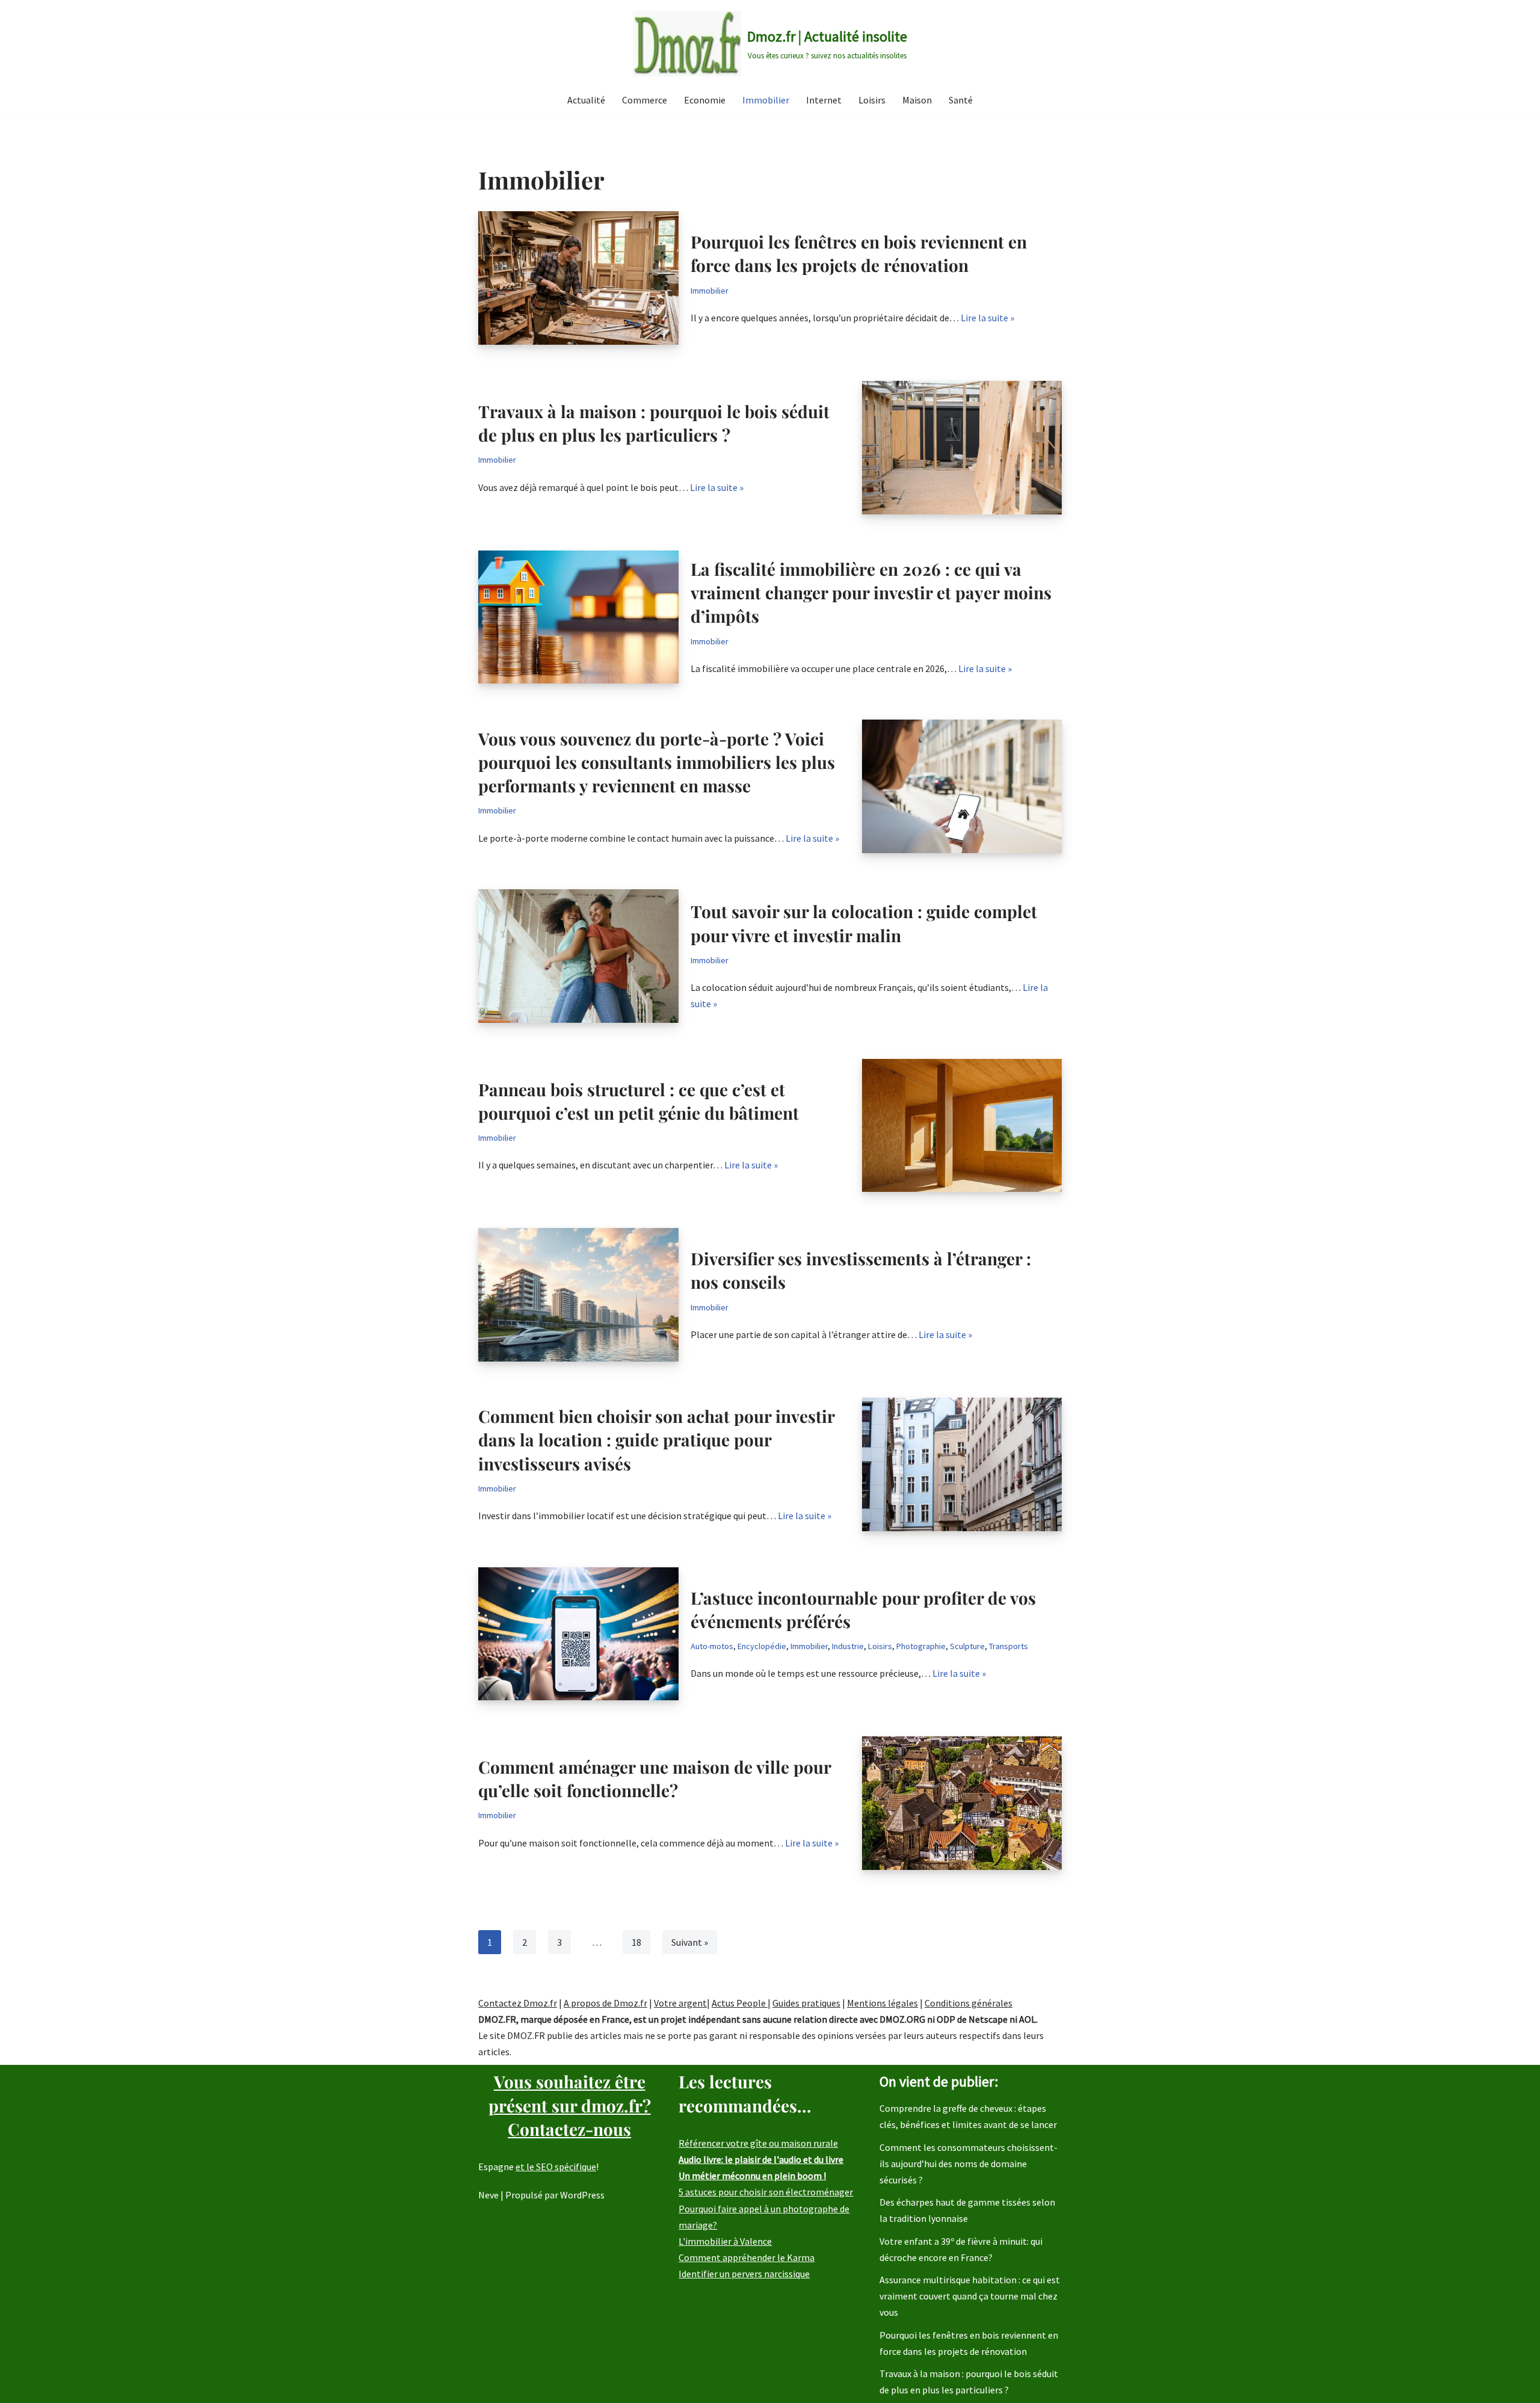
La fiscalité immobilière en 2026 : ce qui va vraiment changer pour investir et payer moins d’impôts (871, 592)
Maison (917, 100)
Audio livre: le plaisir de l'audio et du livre (761, 2159)
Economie (705, 100)
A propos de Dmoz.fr (605, 2003)
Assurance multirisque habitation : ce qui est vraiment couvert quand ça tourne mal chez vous (970, 2296)
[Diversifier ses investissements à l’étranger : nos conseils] (578, 1295)
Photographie (921, 1646)
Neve (488, 2195)
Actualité (586, 100)
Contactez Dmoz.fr (518, 2003)
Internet (824, 100)
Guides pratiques (806, 2003)
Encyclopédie (762, 1646)
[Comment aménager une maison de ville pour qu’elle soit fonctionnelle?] (962, 1803)
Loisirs (872, 100)
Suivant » (690, 1942)
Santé (961, 100)
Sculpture (967, 1646)
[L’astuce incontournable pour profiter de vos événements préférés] (578, 1634)
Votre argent (680, 2003)
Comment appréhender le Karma (747, 2257)
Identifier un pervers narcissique (744, 2274)
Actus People (740, 2003)
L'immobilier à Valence (725, 2241)
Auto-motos (712, 1646)
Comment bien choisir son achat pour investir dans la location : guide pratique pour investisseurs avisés (656, 1439)
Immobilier (766, 100)
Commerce (645, 100)
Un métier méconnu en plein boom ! (752, 2176)
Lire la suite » (987, 318)
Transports (1009, 1646)
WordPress (582, 2195)
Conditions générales (969, 2003)
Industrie (848, 1646)
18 (636, 1942)
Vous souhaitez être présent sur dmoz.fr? (570, 2105)
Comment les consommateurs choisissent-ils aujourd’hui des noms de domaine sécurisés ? (969, 2164)
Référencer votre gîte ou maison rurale (758, 2143)
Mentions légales (882, 2003)
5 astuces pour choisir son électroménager (766, 2192)
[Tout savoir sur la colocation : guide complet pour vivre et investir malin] (578, 956)
